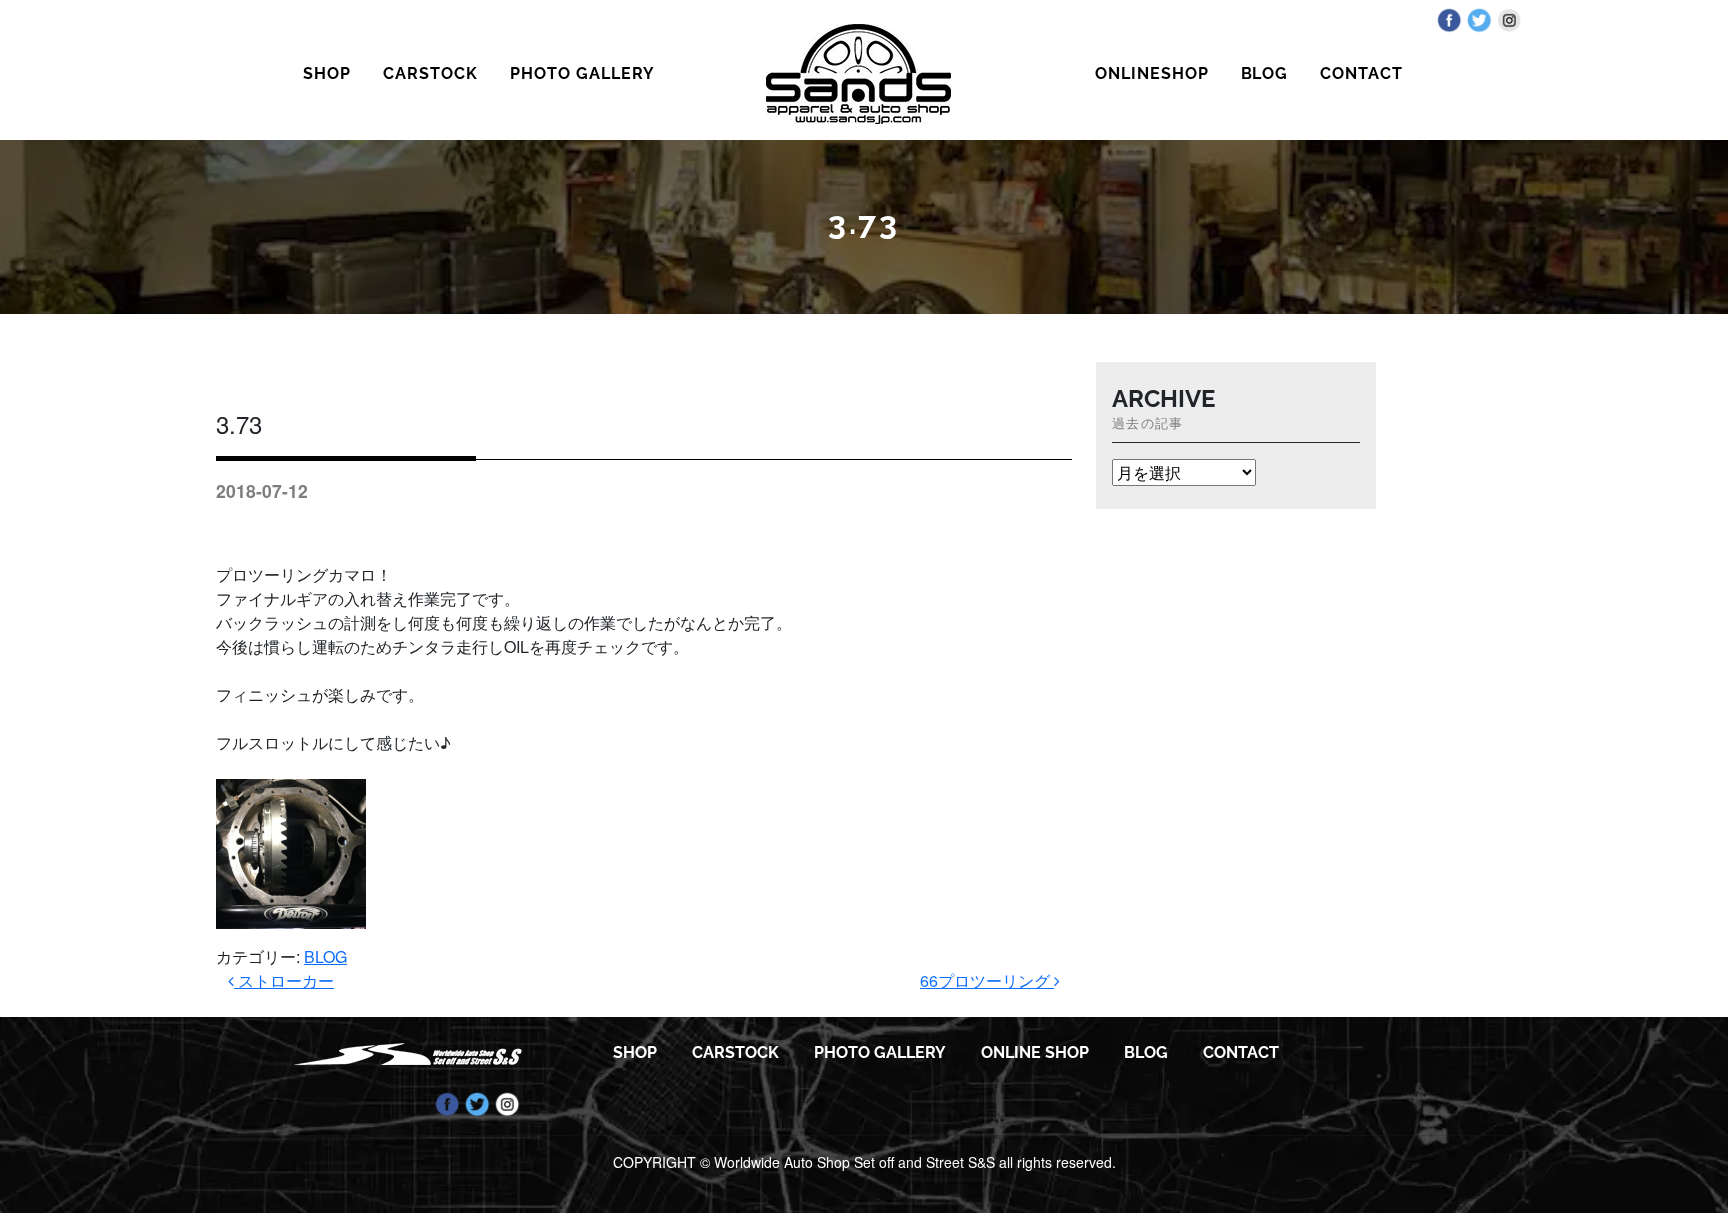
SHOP (327, 73)
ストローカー (284, 980)
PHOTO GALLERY (582, 73)
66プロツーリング (987, 980)
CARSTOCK (430, 73)
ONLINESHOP (1152, 73)
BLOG (1265, 73)
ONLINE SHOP (1035, 1052)
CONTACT (1361, 73)
